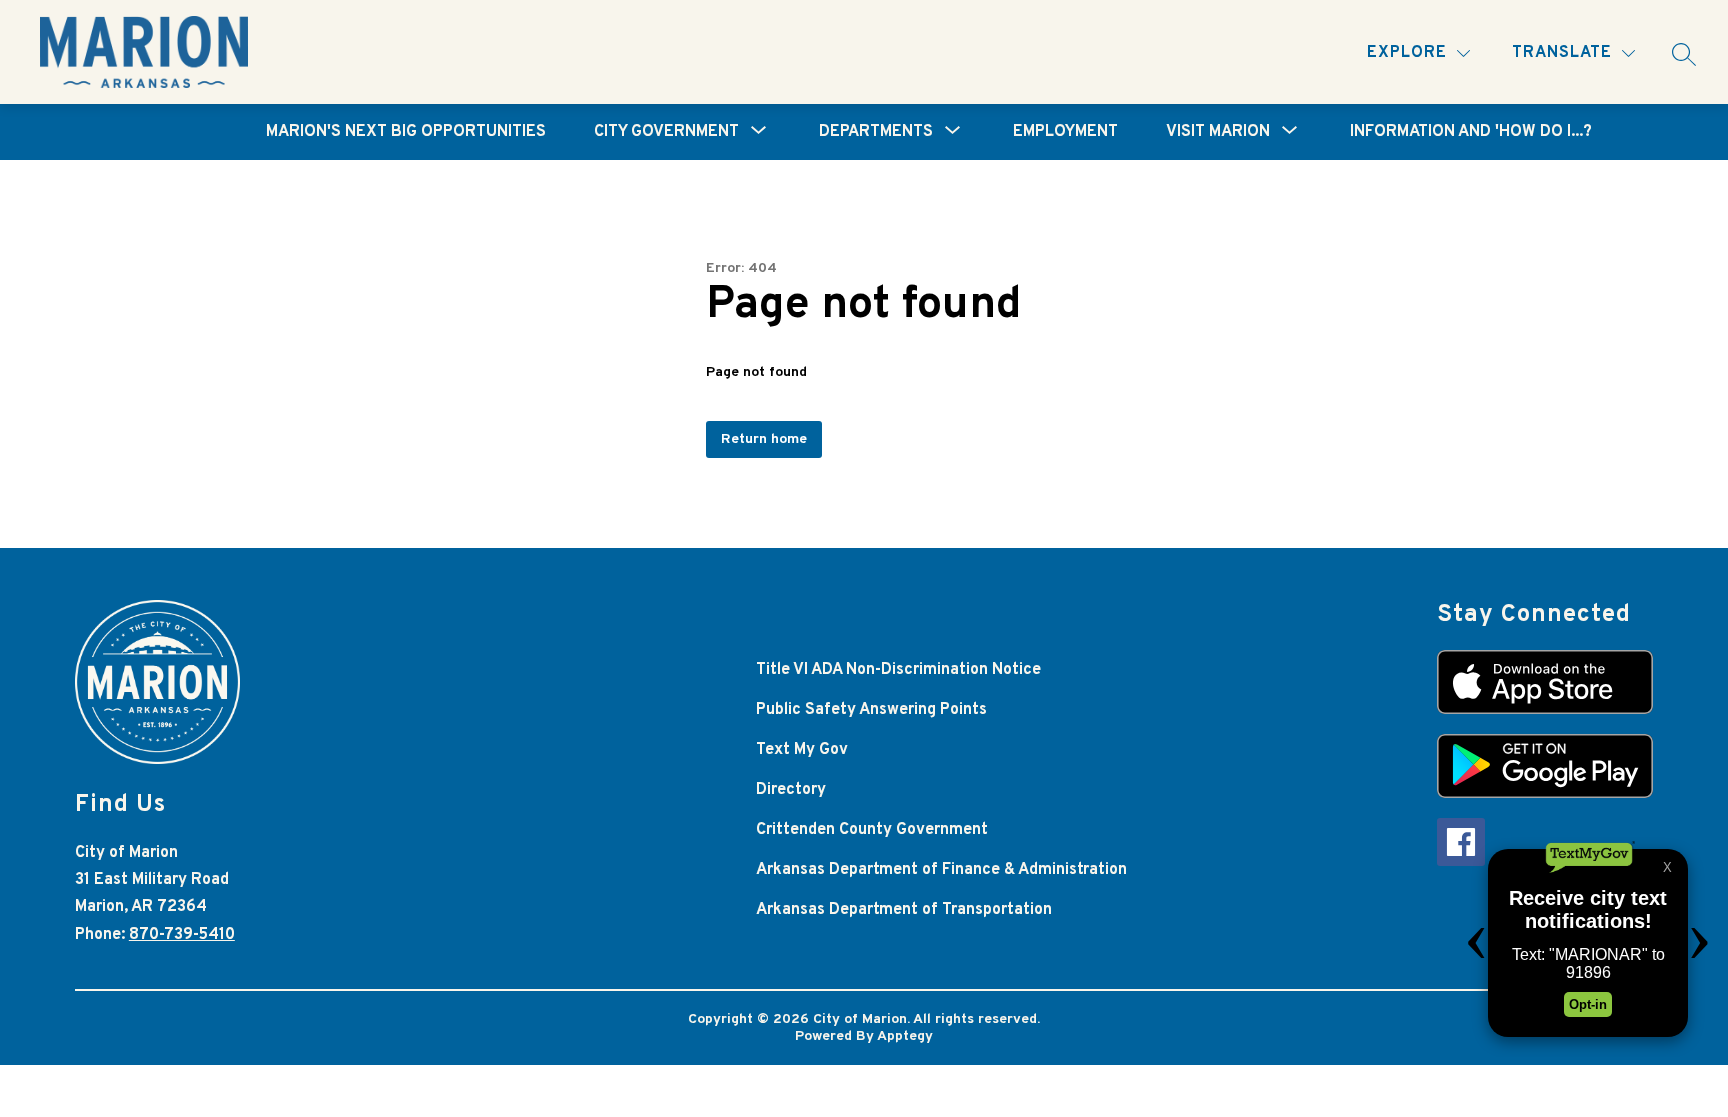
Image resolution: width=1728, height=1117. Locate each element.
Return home (764, 439)
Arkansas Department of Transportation (904, 910)
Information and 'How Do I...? (1471, 132)
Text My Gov (802, 750)
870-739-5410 (182, 935)
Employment (1065, 132)
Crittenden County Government (872, 830)
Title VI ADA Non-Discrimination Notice (898, 670)
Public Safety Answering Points (871, 710)
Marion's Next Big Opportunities (406, 132)
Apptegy (905, 1036)
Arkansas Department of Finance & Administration (941, 870)
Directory (791, 790)
